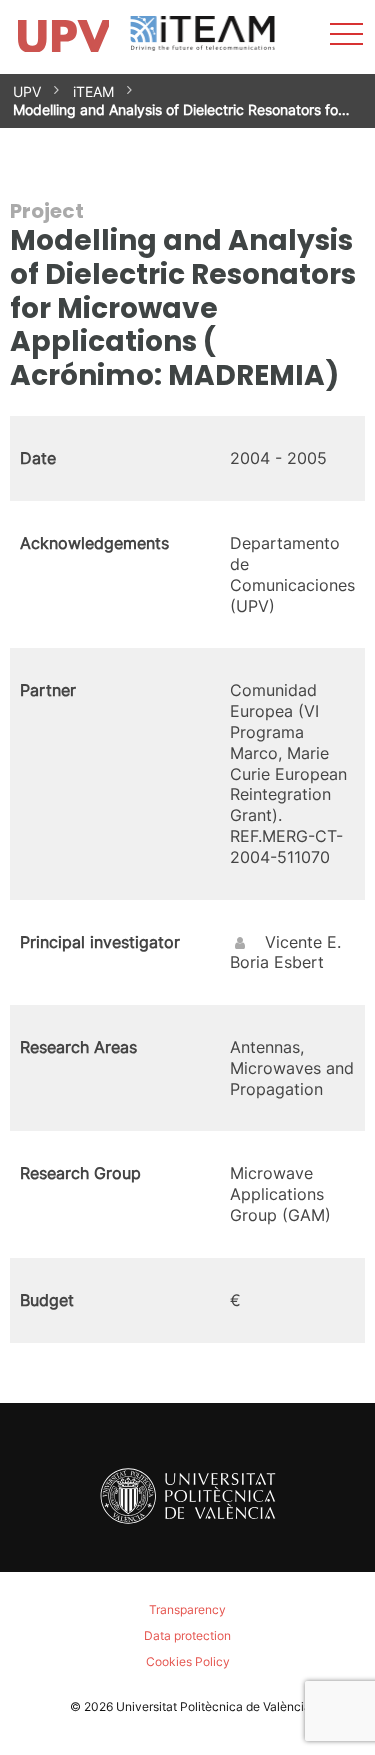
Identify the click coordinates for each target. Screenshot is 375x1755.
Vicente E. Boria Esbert (285, 952)
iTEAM (93, 91)
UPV (27, 91)
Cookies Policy (188, 1661)
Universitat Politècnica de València (213, 1706)
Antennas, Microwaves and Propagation (292, 1068)
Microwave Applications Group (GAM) (280, 1194)
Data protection (187, 1635)
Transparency (187, 1609)
